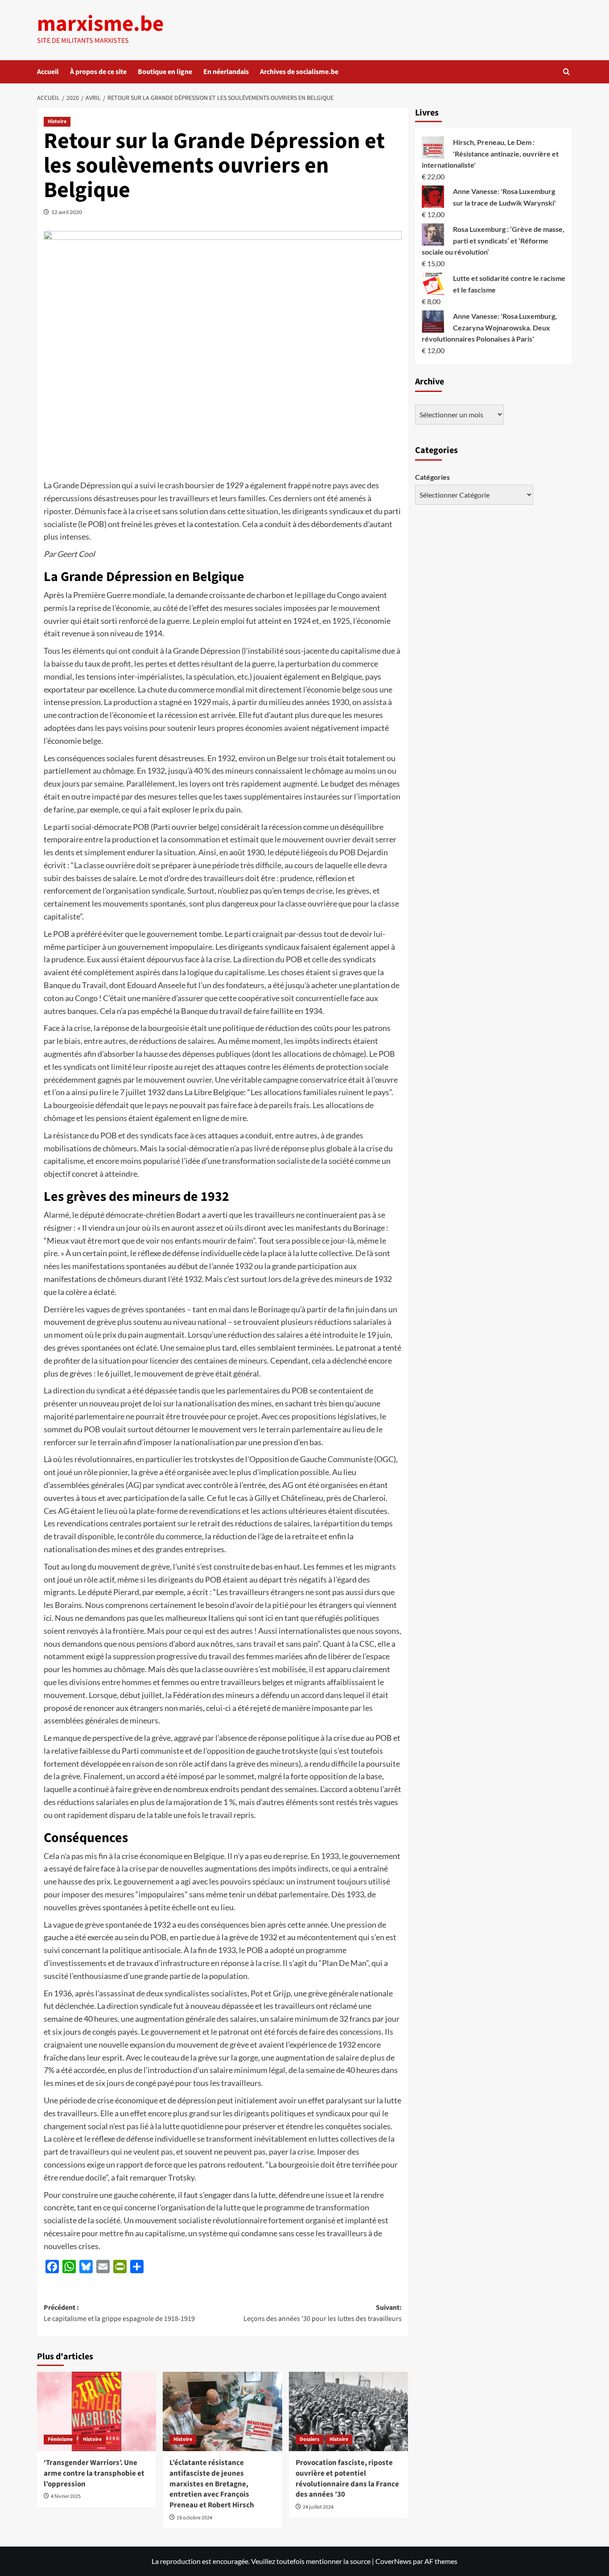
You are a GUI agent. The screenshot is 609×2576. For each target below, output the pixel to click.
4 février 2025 (66, 2496)
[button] (566, 72)
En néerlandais (226, 72)
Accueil (48, 72)
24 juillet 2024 (318, 2507)
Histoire (57, 122)
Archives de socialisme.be (299, 72)
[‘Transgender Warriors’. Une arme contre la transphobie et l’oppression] (97, 2411)
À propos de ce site (98, 72)
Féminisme (60, 2439)
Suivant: (322, 2313)
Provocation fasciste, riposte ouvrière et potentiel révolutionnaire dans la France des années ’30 (347, 2479)
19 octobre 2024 (194, 2518)
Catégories (432, 477)
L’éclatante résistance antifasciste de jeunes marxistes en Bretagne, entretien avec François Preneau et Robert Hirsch (212, 2484)
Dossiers (309, 2439)
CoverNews (393, 2561)
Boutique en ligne (165, 72)
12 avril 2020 (67, 212)
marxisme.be (100, 24)
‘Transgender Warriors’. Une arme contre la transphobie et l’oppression (94, 2473)
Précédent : (119, 2313)
